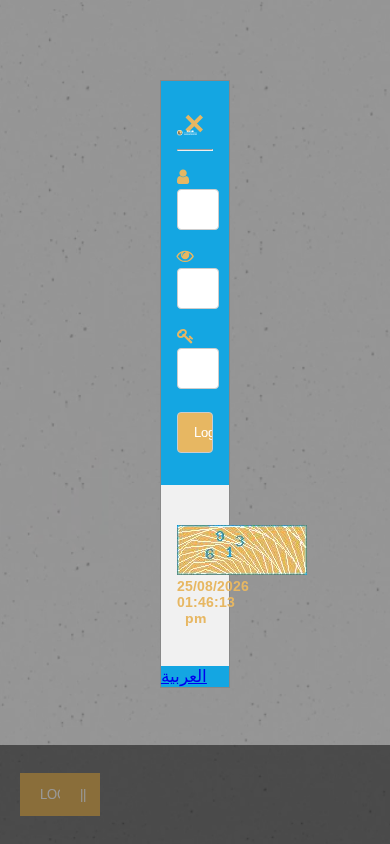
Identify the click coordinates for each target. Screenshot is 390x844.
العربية (184, 676)
